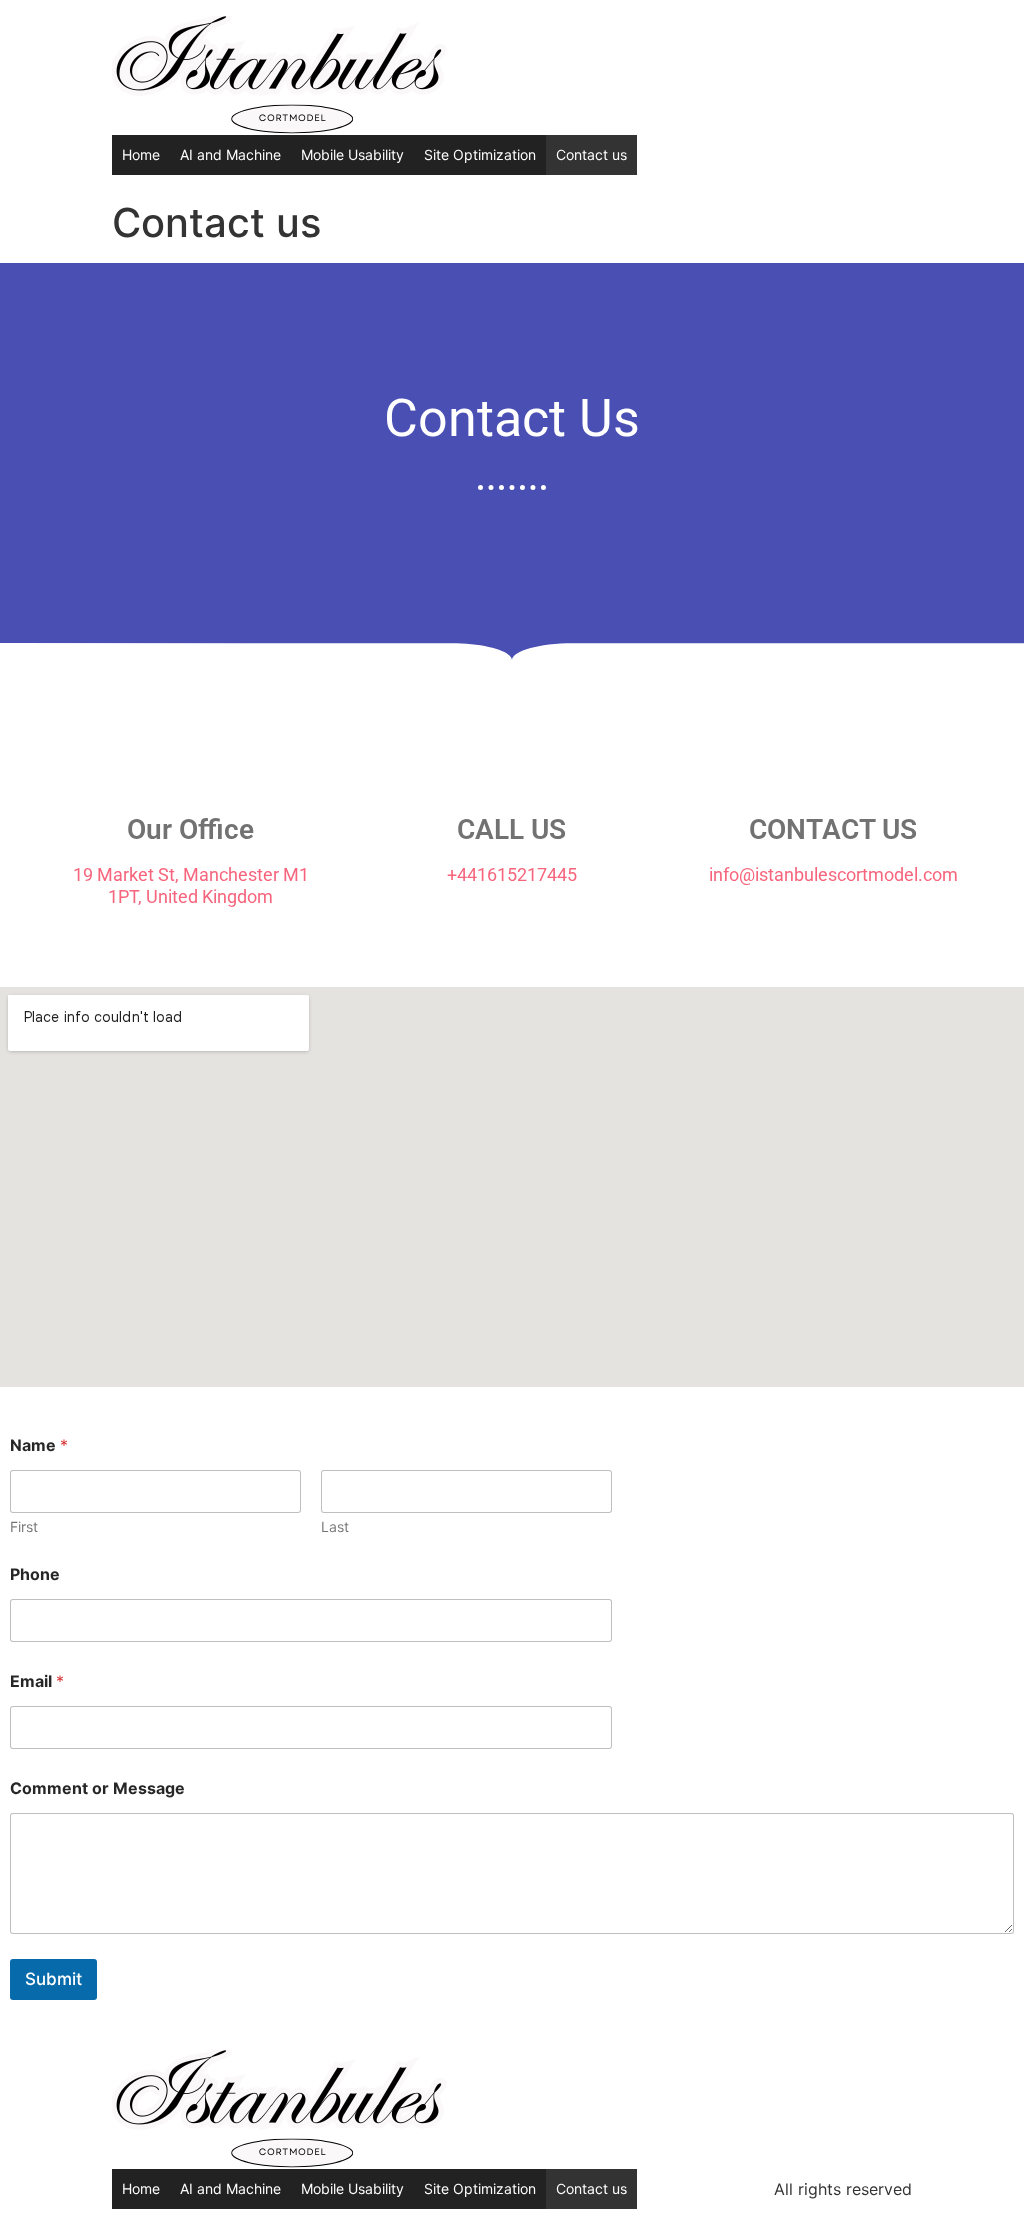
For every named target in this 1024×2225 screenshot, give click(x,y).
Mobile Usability (352, 154)
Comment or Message (97, 1788)
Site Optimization (480, 154)
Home (141, 154)
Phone (35, 1574)
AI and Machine (230, 154)
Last (335, 1526)
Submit (53, 1979)
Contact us (591, 154)
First (24, 1526)
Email (37, 1681)
